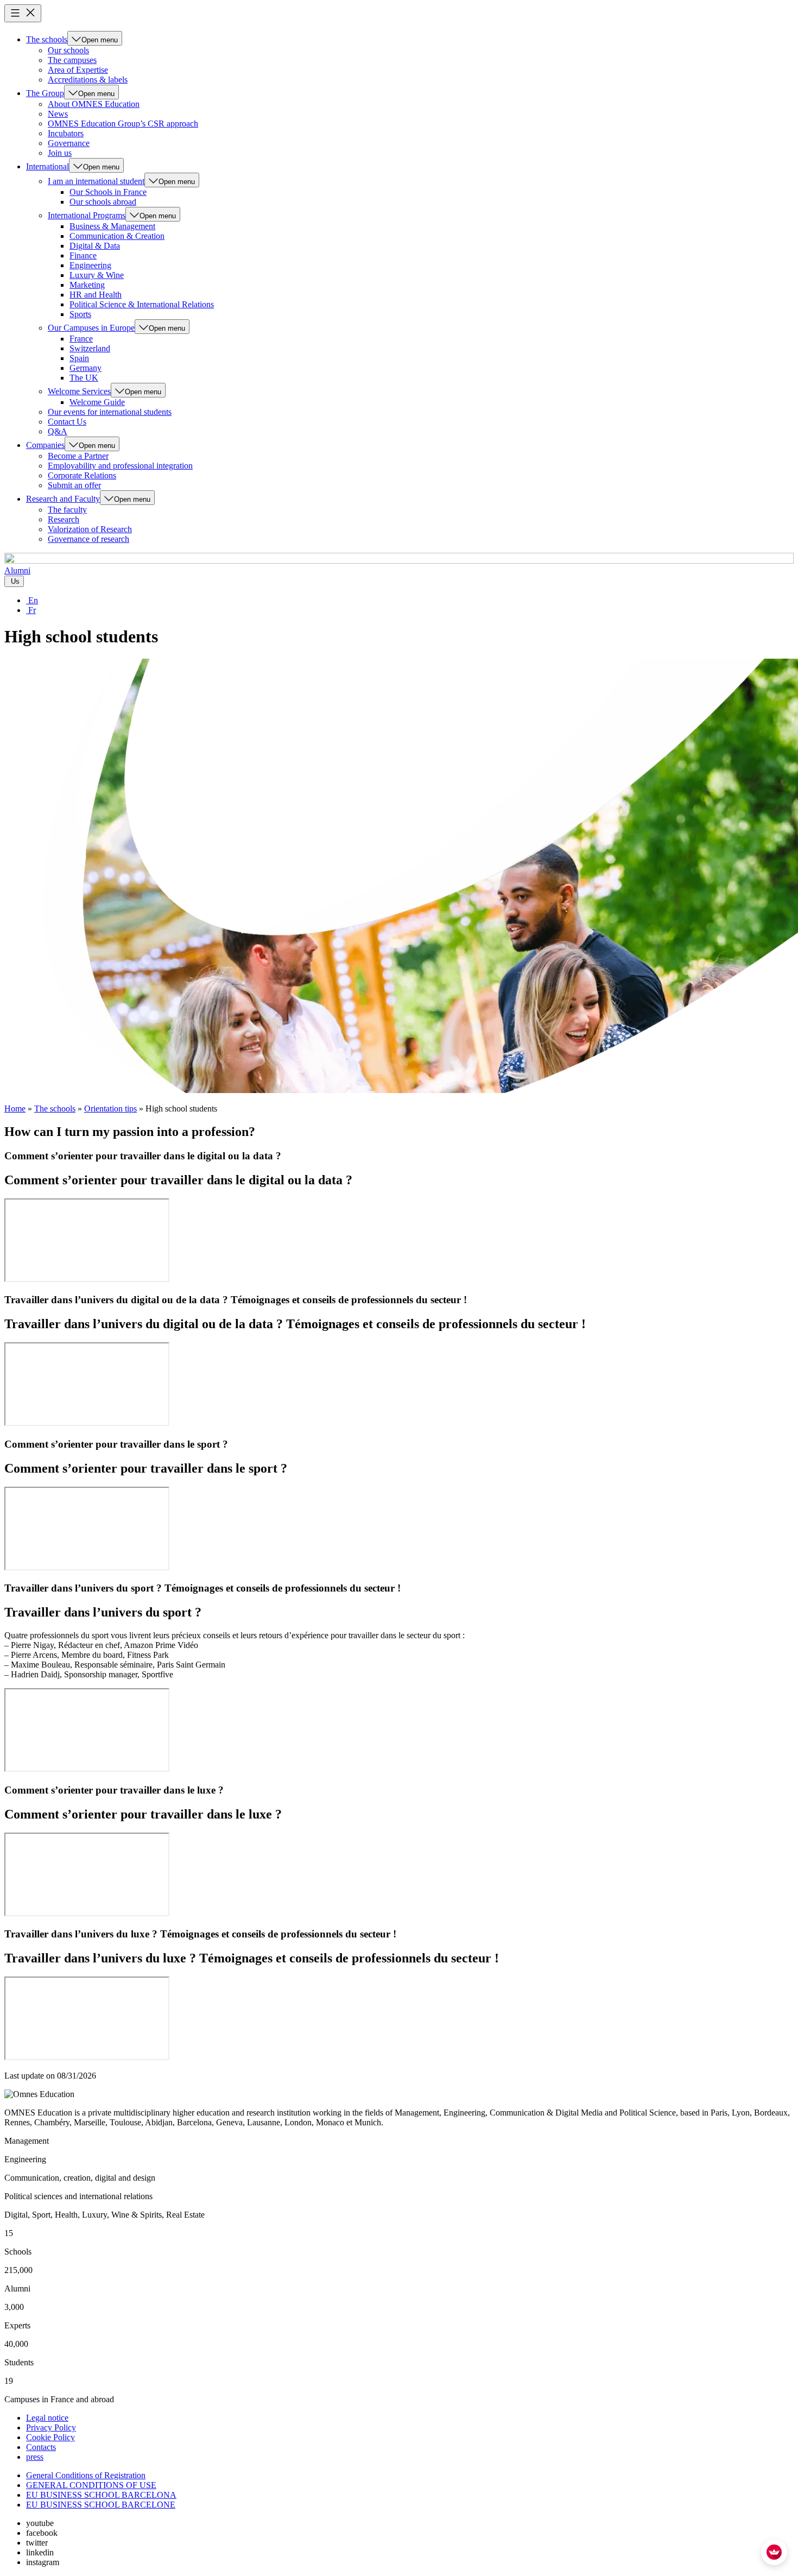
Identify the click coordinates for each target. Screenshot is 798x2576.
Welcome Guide (97, 402)
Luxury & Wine (97, 275)
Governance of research (88, 539)
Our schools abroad (103, 202)
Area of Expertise (78, 70)
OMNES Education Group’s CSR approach (123, 124)
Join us (60, 153)
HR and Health (96, 295)
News (58, 114)
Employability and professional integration (120, 466)
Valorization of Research (90, 529)
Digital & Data (95, 246)
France (81, 339)
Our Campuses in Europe (91, 328)
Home (15, 1109)
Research (64, 519)
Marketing (87, 285)
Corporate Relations (82, 475)
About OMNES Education (94, 104)
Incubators (66, 133)
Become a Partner (78, 456)
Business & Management (112, 226)
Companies (45, 445)
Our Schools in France (108, 192)
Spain (79, 358)
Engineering (90, 265)
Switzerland (90, 348)
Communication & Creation (117, 236)
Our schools (68, 50)
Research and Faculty (63, 499)
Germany (85, 368)
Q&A (58, 431)
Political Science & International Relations (142, 304)
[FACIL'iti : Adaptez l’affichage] (774, 2552)
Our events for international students (110, 412)
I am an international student (96, 181)
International (47, 166)
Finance (83, 255)
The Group (45, 93)
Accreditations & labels (88, 80)
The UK (84, 378)
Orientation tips (110, 1109)
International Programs (87, 215)
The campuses (72, 60)
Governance (69, 143)
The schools (47, 39)
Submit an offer (74, 485)
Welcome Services (79, 391)
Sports (80, 314)
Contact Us (67, 422)
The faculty (67, 510)
